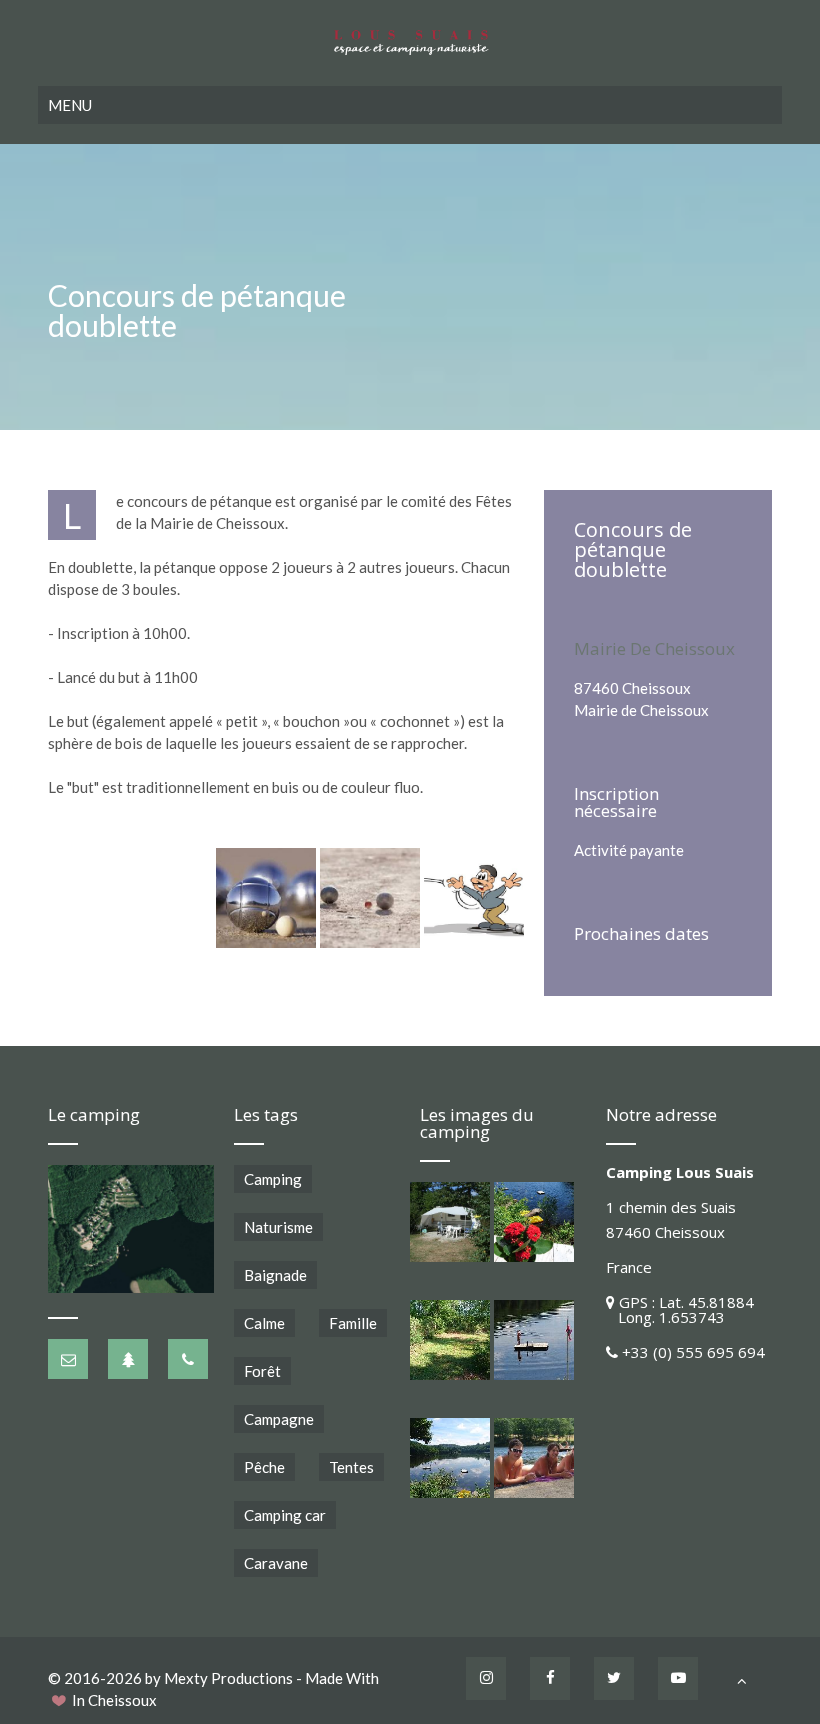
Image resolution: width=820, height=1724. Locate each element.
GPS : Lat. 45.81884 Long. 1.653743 (680, 1309)
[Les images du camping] (450, 1222)
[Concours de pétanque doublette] (266, 898)
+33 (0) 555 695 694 (693, 1352)
